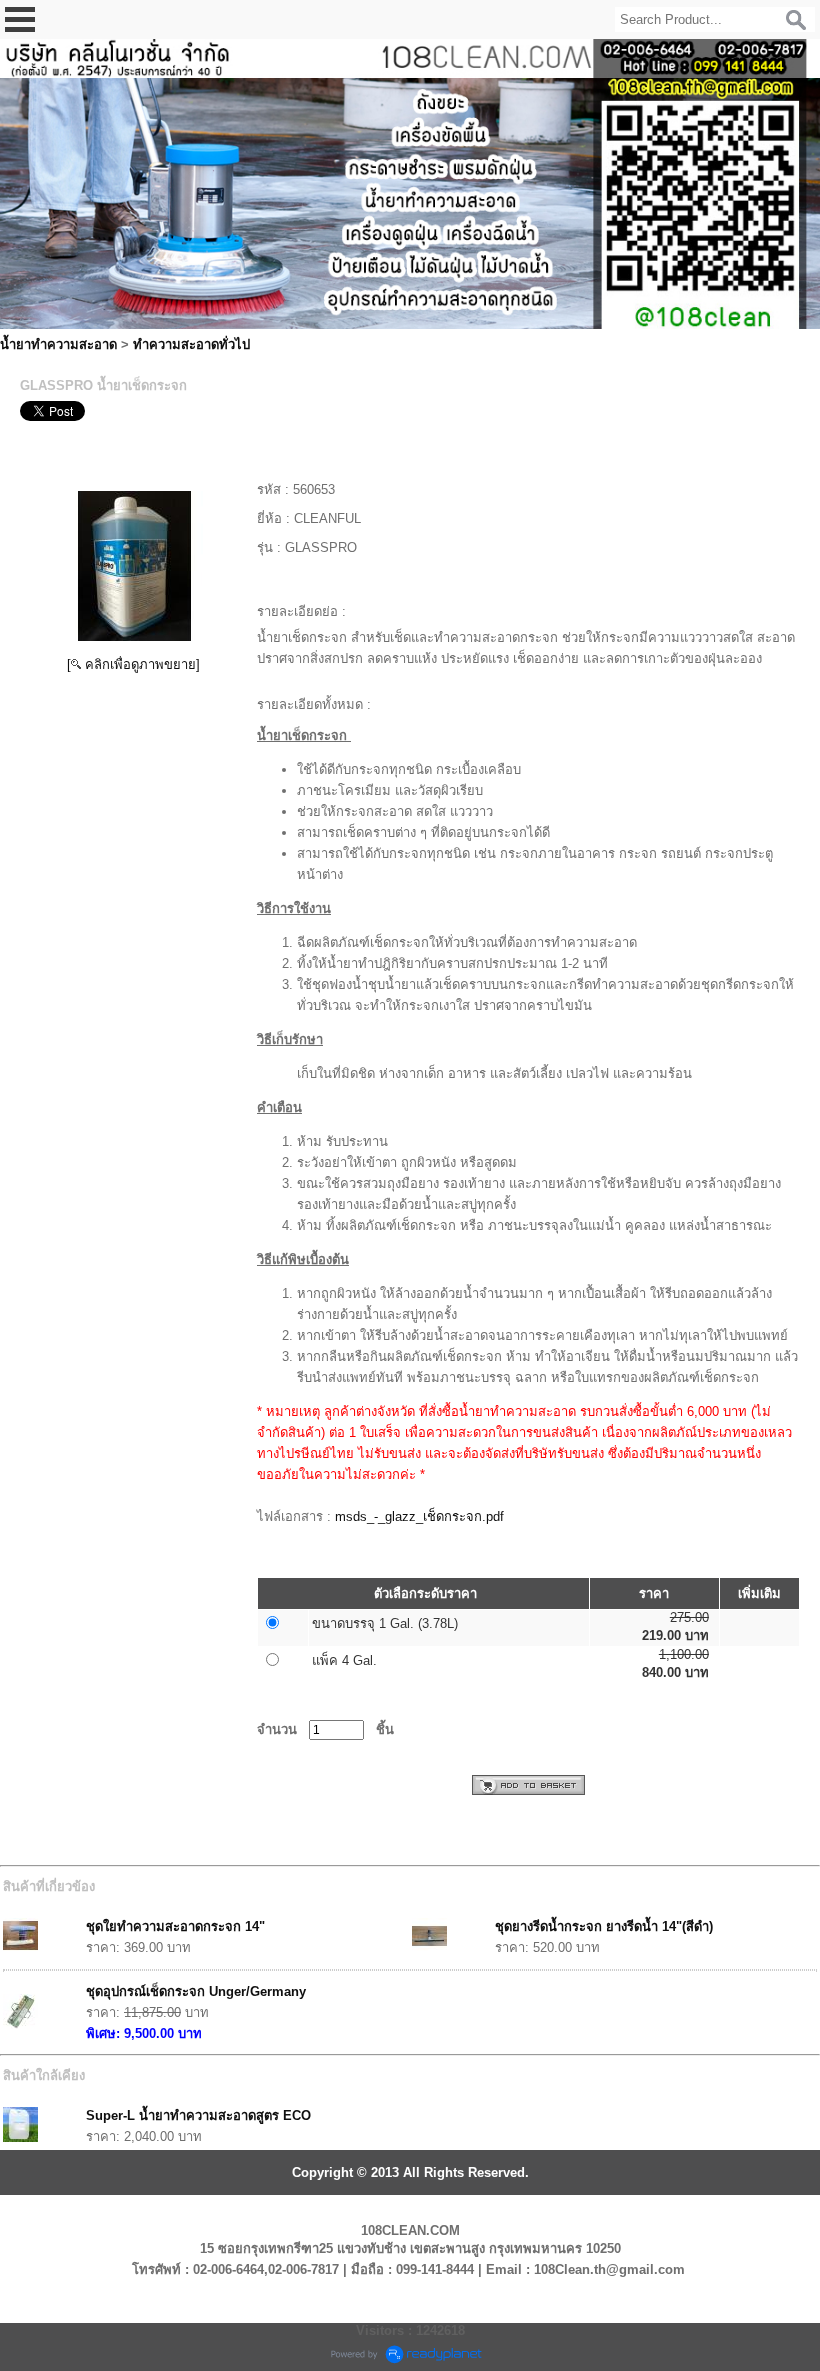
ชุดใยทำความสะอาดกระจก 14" (175, 1926)
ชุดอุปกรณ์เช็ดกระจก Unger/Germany (196, 1991)
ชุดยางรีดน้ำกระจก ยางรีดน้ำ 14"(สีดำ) (604, 1926)
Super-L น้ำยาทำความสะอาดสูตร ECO (198, 2115)
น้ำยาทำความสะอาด (58, 344)
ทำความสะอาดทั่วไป (191, 344)
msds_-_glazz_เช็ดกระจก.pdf (419, 1516)
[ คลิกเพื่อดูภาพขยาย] (133, 664)
